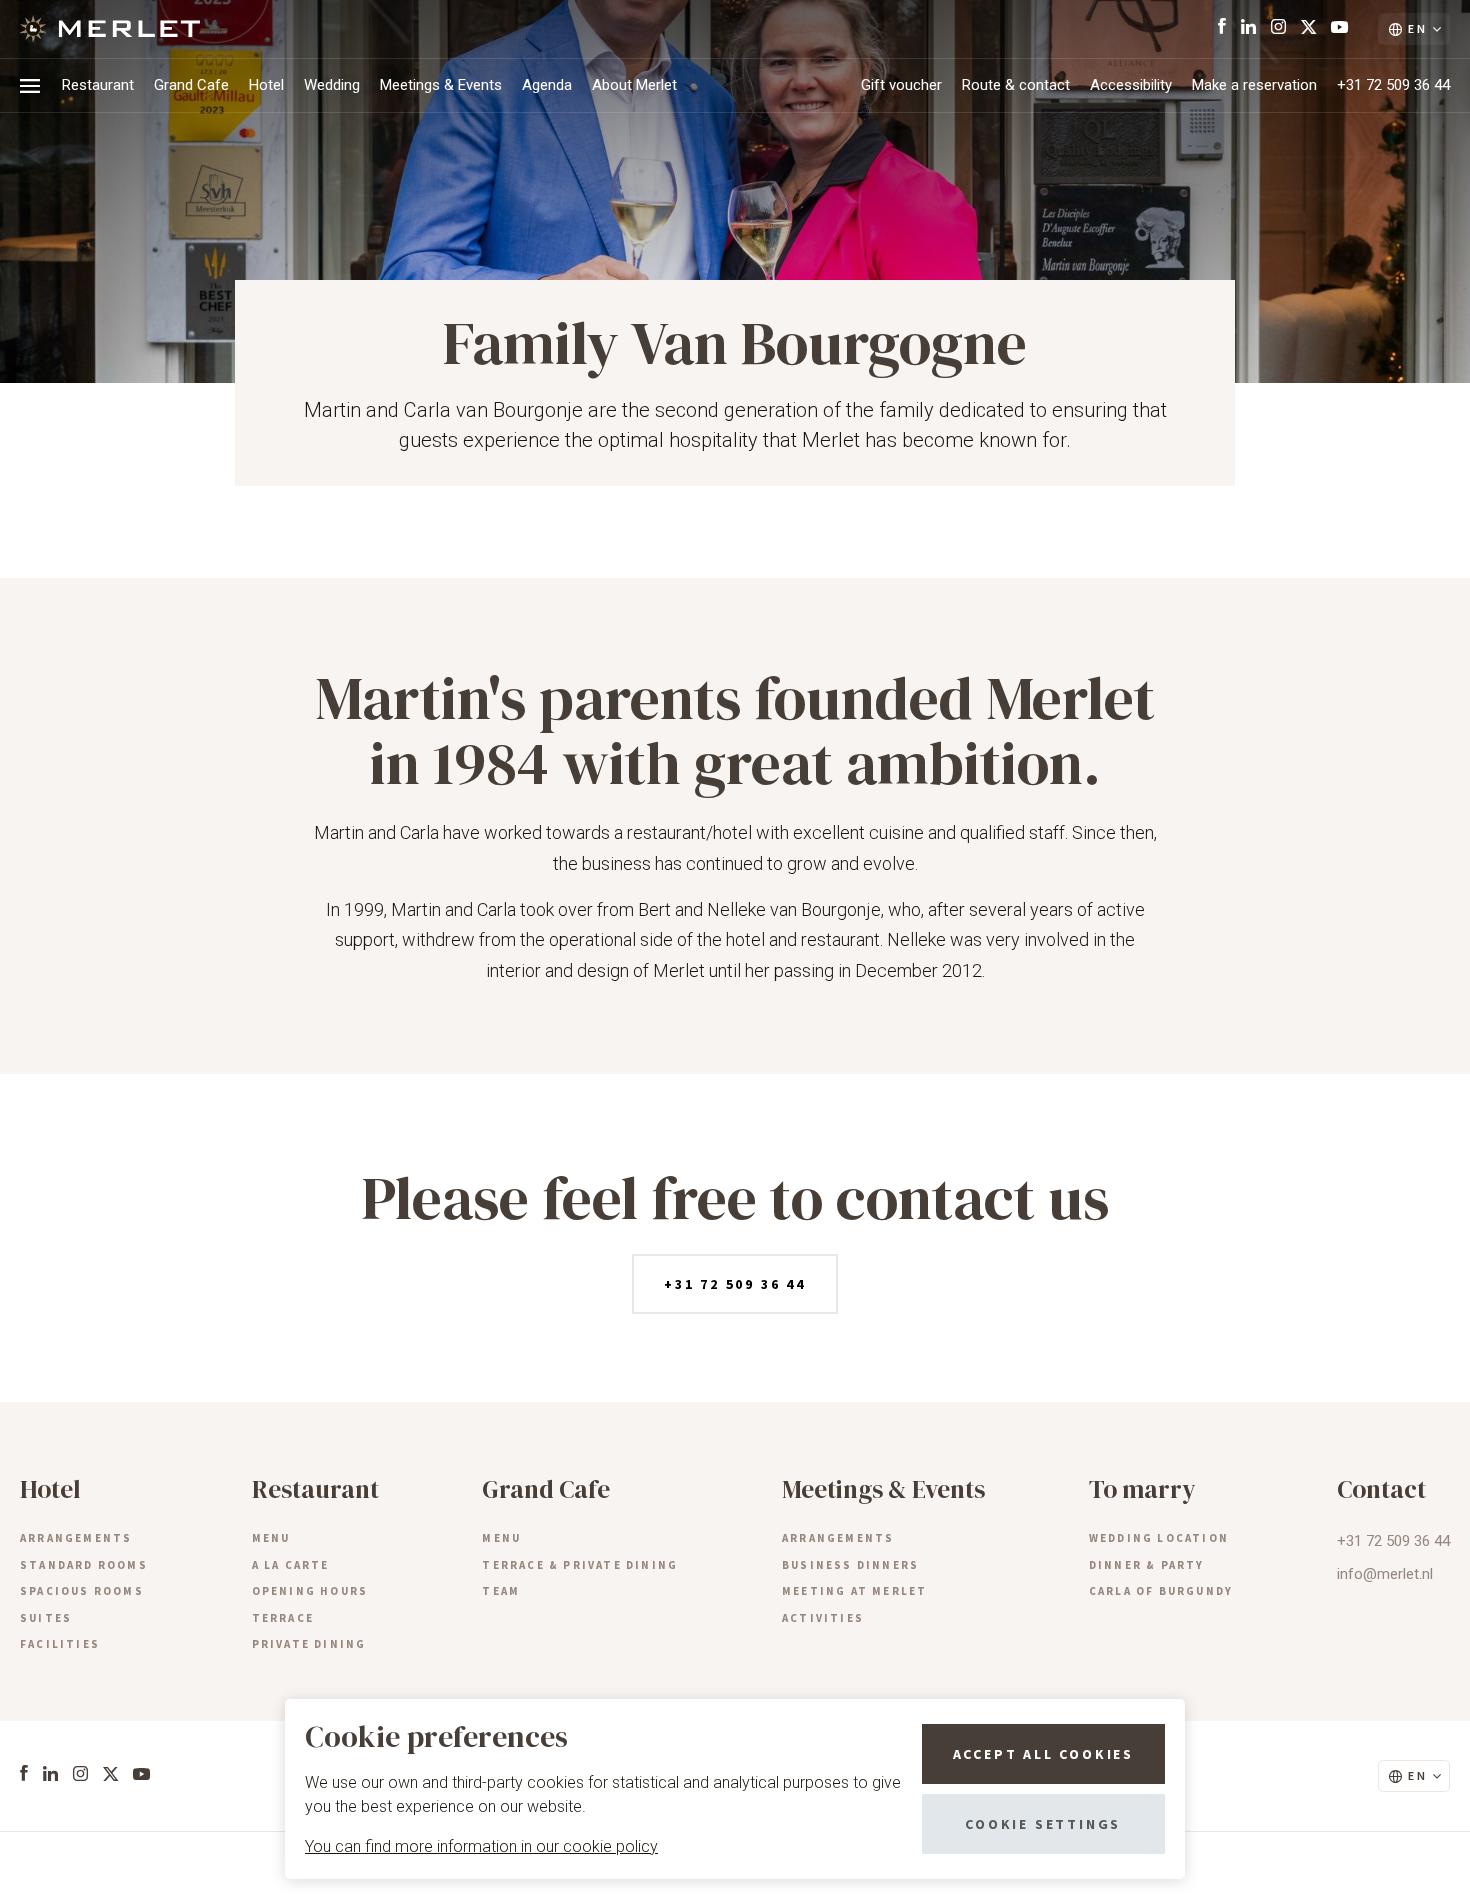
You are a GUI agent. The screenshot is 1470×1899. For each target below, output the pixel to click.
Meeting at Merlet (854, 1591)
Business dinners (850, 1565)
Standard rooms (84, 1565)
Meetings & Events (441, 85)
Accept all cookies (1043, 1754)
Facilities (60, 1644)
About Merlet (634, 85)
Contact (1381, 1489)
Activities (823, 1618)
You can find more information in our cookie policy (481, 1846)
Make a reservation (1254, 85)
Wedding (332, 85)
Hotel (266, 85)
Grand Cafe (191, 85)
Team (501, 1591)
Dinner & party (1147, 1565)
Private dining (309, 1644)
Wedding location (1159, 1538)
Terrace (283, 1618)
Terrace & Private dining (580, 1565)
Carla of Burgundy (1161, 1591)
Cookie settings (1043, 1824)
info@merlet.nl (1385, 1574)
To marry (1142, 1489)
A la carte (291, 1565)
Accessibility (1131, 85)
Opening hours (310, 1591)
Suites (46, 1618)
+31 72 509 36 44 (1393, 85)
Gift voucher (901, 85)
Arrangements (76, 1538)
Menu (271, 1538)
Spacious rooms (82, 1591)
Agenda (547, 85)
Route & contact (1016, 85)
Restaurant (98, 85)
